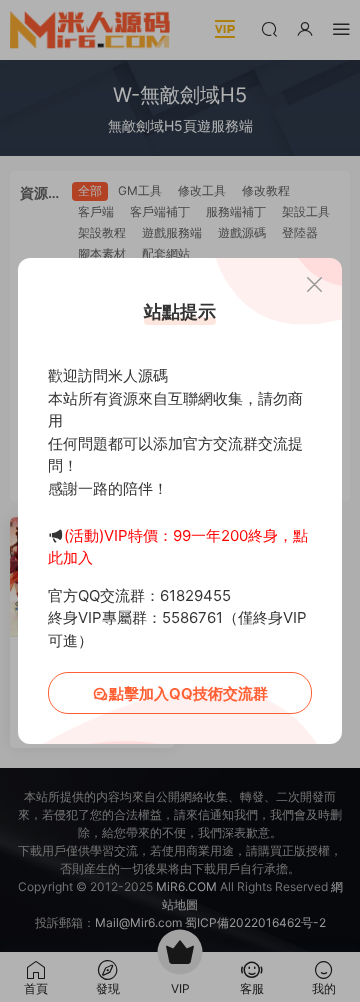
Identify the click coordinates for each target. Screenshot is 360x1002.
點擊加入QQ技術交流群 (188, 693)
